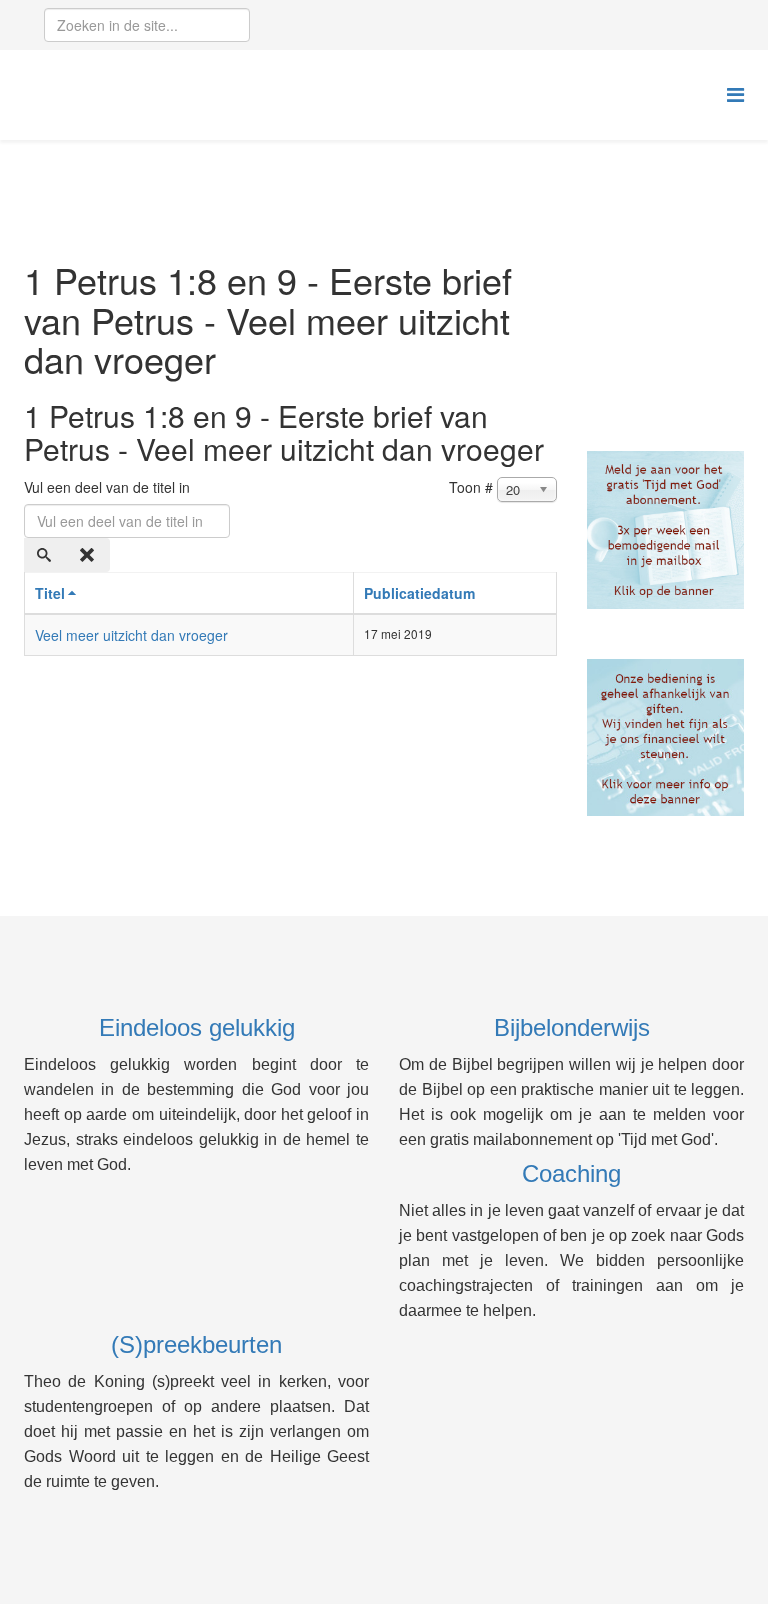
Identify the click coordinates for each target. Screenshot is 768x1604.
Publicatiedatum (419, 593)
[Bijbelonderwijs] (666, 530)
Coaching (571, 1173)
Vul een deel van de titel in (109, 487)
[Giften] (666, 738)
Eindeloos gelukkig (197, 1027)
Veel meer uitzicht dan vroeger (131, 635)
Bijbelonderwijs (572, 1027)
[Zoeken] (46, 555)
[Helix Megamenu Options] (735, 93)
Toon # (471, 487)
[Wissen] (89, 555)
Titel (50, 593)
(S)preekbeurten (196, 1344)
